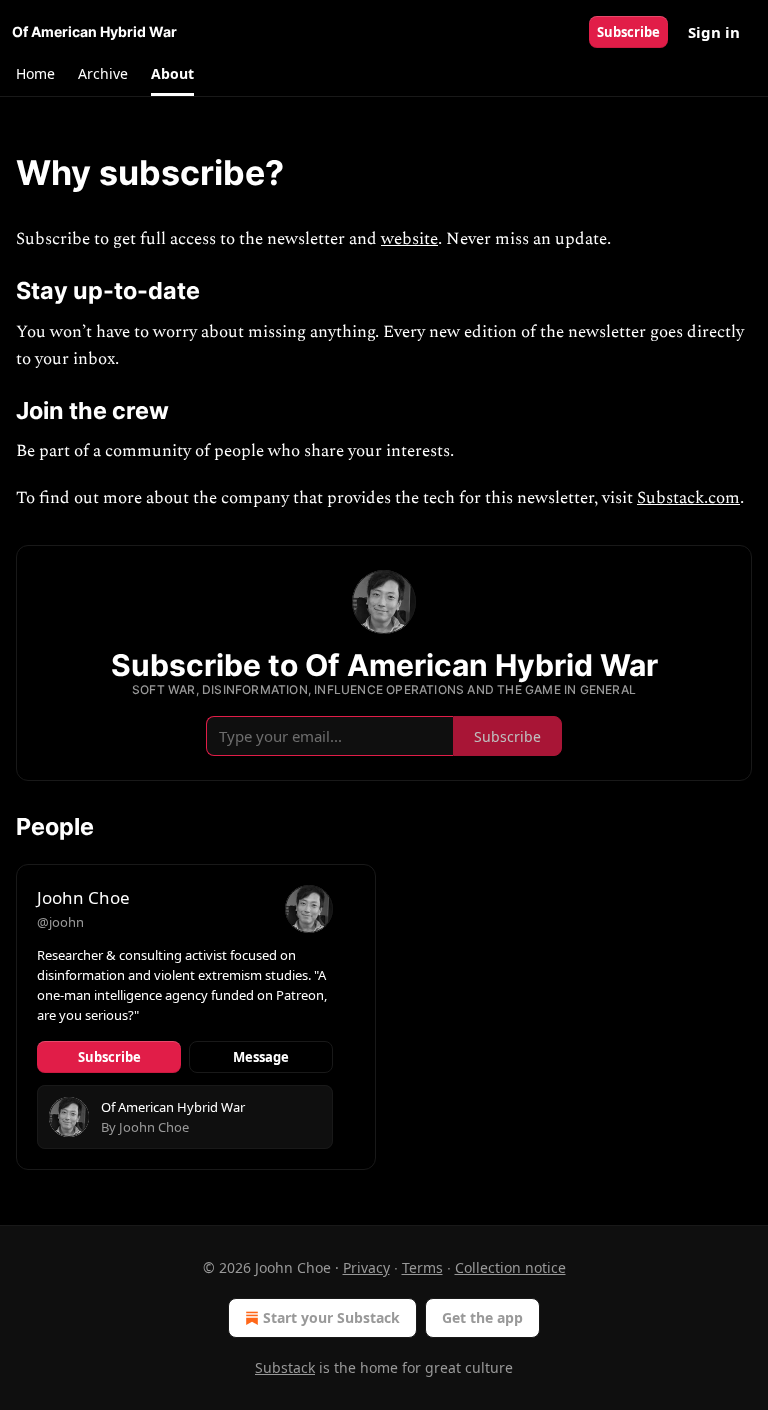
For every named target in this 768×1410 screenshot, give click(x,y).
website (409, 239)
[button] (35, 74)
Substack (285, 1367)
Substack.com (688, 498)
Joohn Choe (83, 897)
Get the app (482, 1317)
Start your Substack (331, 1317)
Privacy (366, 1267)
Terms (422, 1267)
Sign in (714, 32)
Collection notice (510, 1267)
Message (261, 1057)
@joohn (60, 922)
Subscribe (628, 32)
